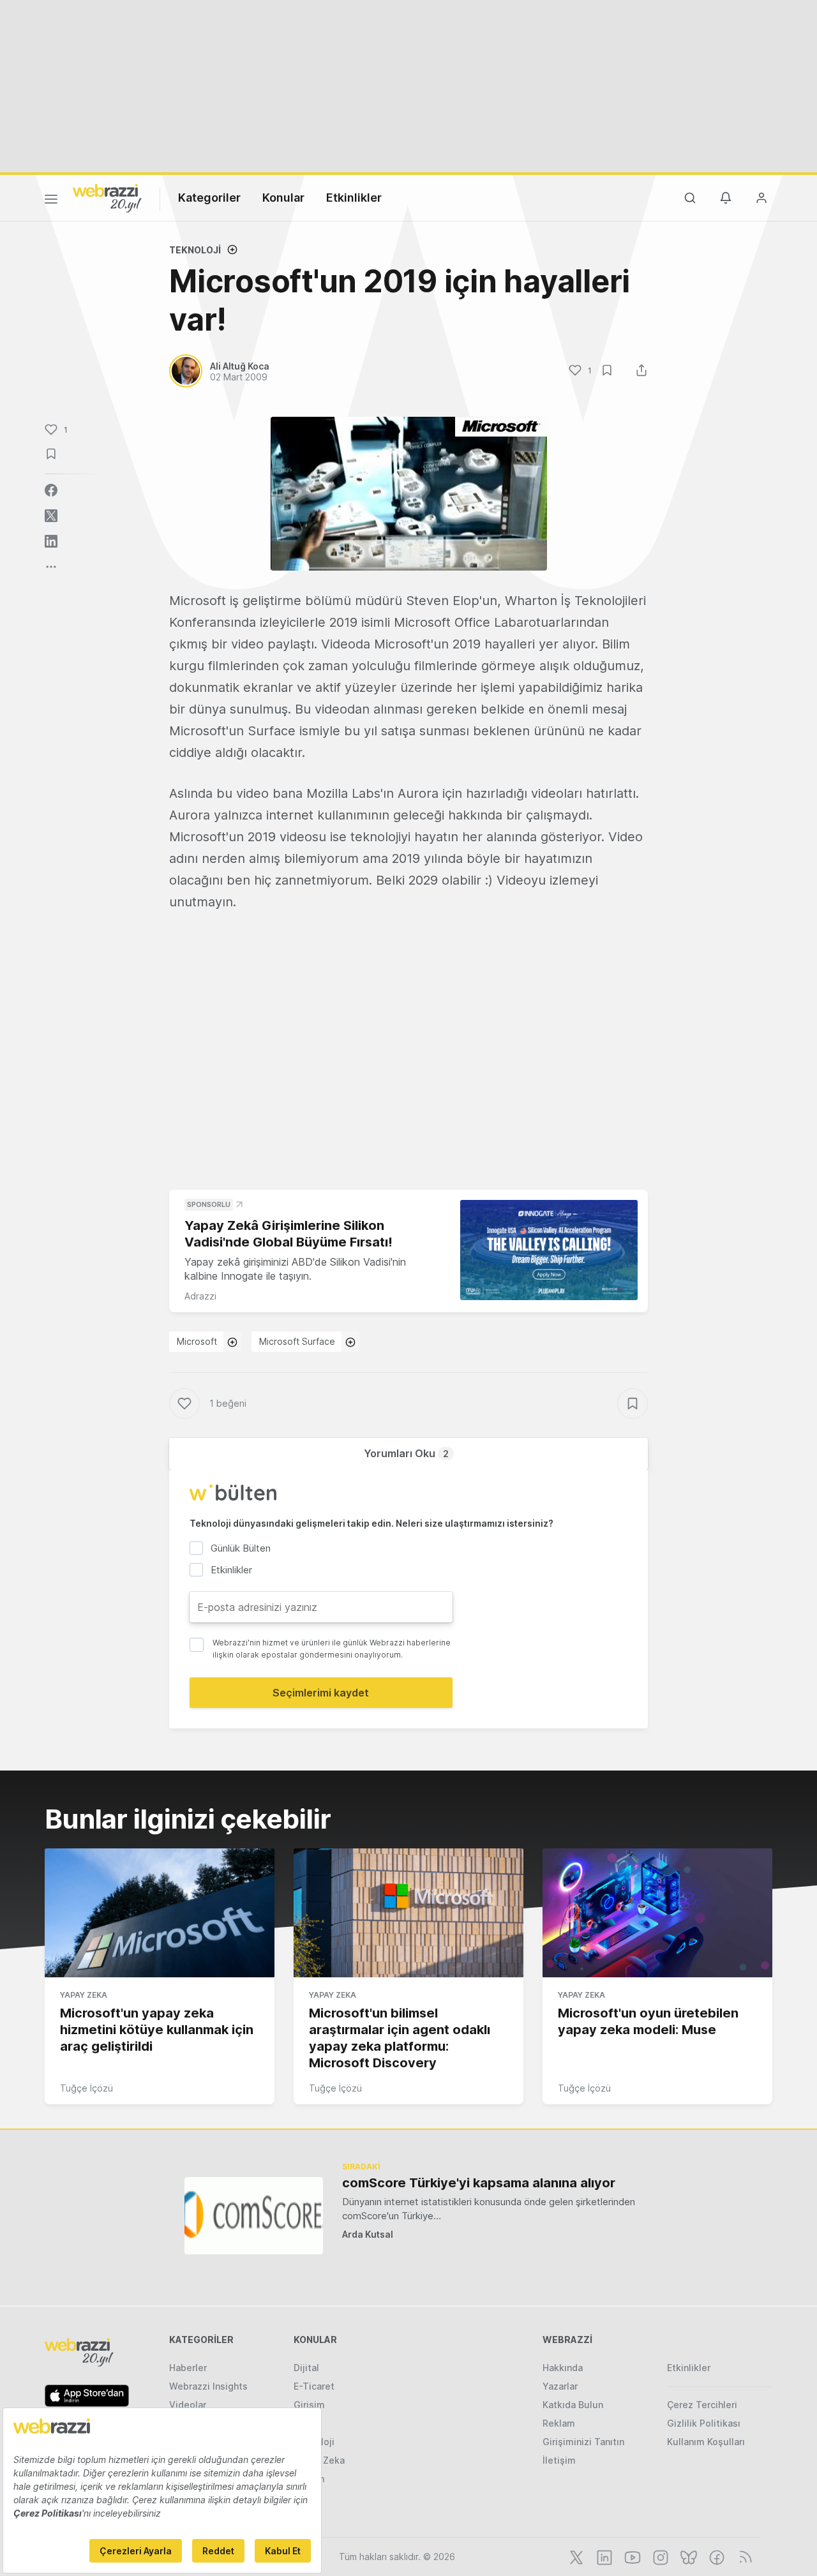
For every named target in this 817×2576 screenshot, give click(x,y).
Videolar (188, 2405)
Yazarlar (560, 2386)
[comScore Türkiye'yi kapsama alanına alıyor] (254, 2216)
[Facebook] (716, 2556)
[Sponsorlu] (549, 1250)
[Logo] (107, 197)
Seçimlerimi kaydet (321, 1693)
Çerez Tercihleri (702, 2405)
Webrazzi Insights (208, 2386)
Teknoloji (195, 250)
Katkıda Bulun (573, 2405)
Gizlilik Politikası (704, 2423)
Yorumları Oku (406, 1453)
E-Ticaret (314, 2386)
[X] (575, 2556)
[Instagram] (659, 2556)
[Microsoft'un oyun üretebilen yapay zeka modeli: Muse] (657, 1913)
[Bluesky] (687, 2556)
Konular (283, 198)
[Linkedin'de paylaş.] (51, 541)
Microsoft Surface (297, 1341)
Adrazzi (200, 1296)
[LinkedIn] (603, 2556)
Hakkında (563, 2368)
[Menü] (51, 201)
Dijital (306, 2368)
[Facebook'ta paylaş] (51, 490)
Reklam (559, 2423)
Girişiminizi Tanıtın (583, 2442)
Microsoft (197, 1341)
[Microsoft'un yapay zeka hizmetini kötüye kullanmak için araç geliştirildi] (160, 1913)
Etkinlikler (354, 198)
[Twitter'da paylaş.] (51, 516)
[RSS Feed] (743, 2556)
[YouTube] (631, 2556)
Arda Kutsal (368, 2234)
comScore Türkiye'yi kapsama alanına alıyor (479, 2183)
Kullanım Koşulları (706, 2442)
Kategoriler (209, 198)
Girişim (309, 2405)
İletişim (559, 2460)
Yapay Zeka (84, 1995)
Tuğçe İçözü (86, 2088)
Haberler (188, 2368)
